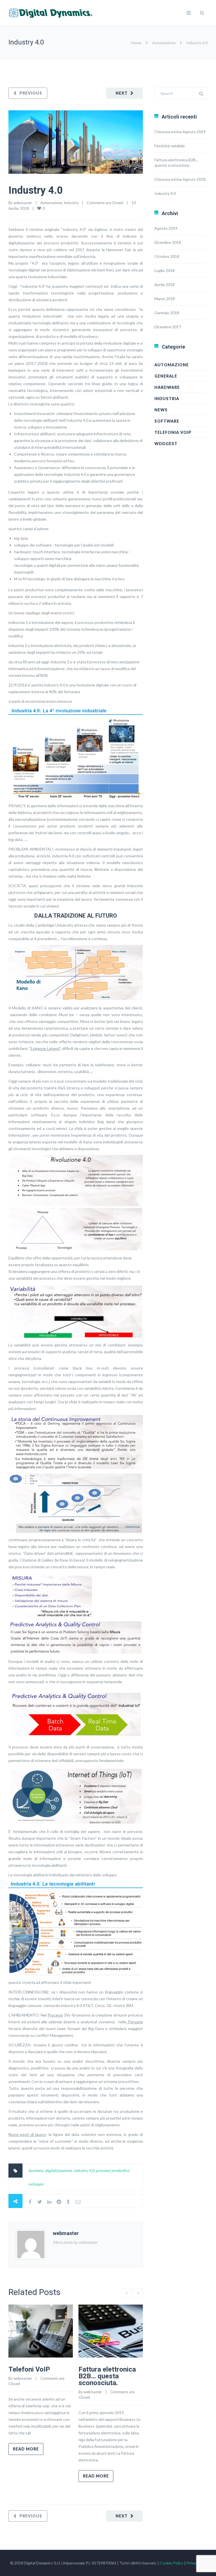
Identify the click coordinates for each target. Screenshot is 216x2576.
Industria (71, 203)
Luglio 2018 (165, 270)
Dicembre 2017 (168, 327)
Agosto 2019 (166, 228)
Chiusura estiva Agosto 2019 (180, 132)
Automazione (164, 43)
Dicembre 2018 (168, 242)
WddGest (166, 444)
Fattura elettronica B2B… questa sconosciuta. (107, 2376)
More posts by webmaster (75, 2242)
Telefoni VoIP (29, 2369)
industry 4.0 (84, 2170)
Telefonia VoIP (173, 432)
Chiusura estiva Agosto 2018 (180, 179)
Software (167, 421)
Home (136, 43)
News (161, 410)
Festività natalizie (170, 146)
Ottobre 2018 (167, 256)
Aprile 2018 (165, 285)
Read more (26, 2449)
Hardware (167, 387)
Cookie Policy (172, 2563)
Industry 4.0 (36, 190)
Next (122, 93)
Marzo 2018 (165, 299)
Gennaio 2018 (167, 313)
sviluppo (36, 2184)
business (36, 2170)
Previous (31, 93)
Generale (166, 376)
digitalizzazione (58, 2170)
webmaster (23, 203)
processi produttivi (112, 2170)
